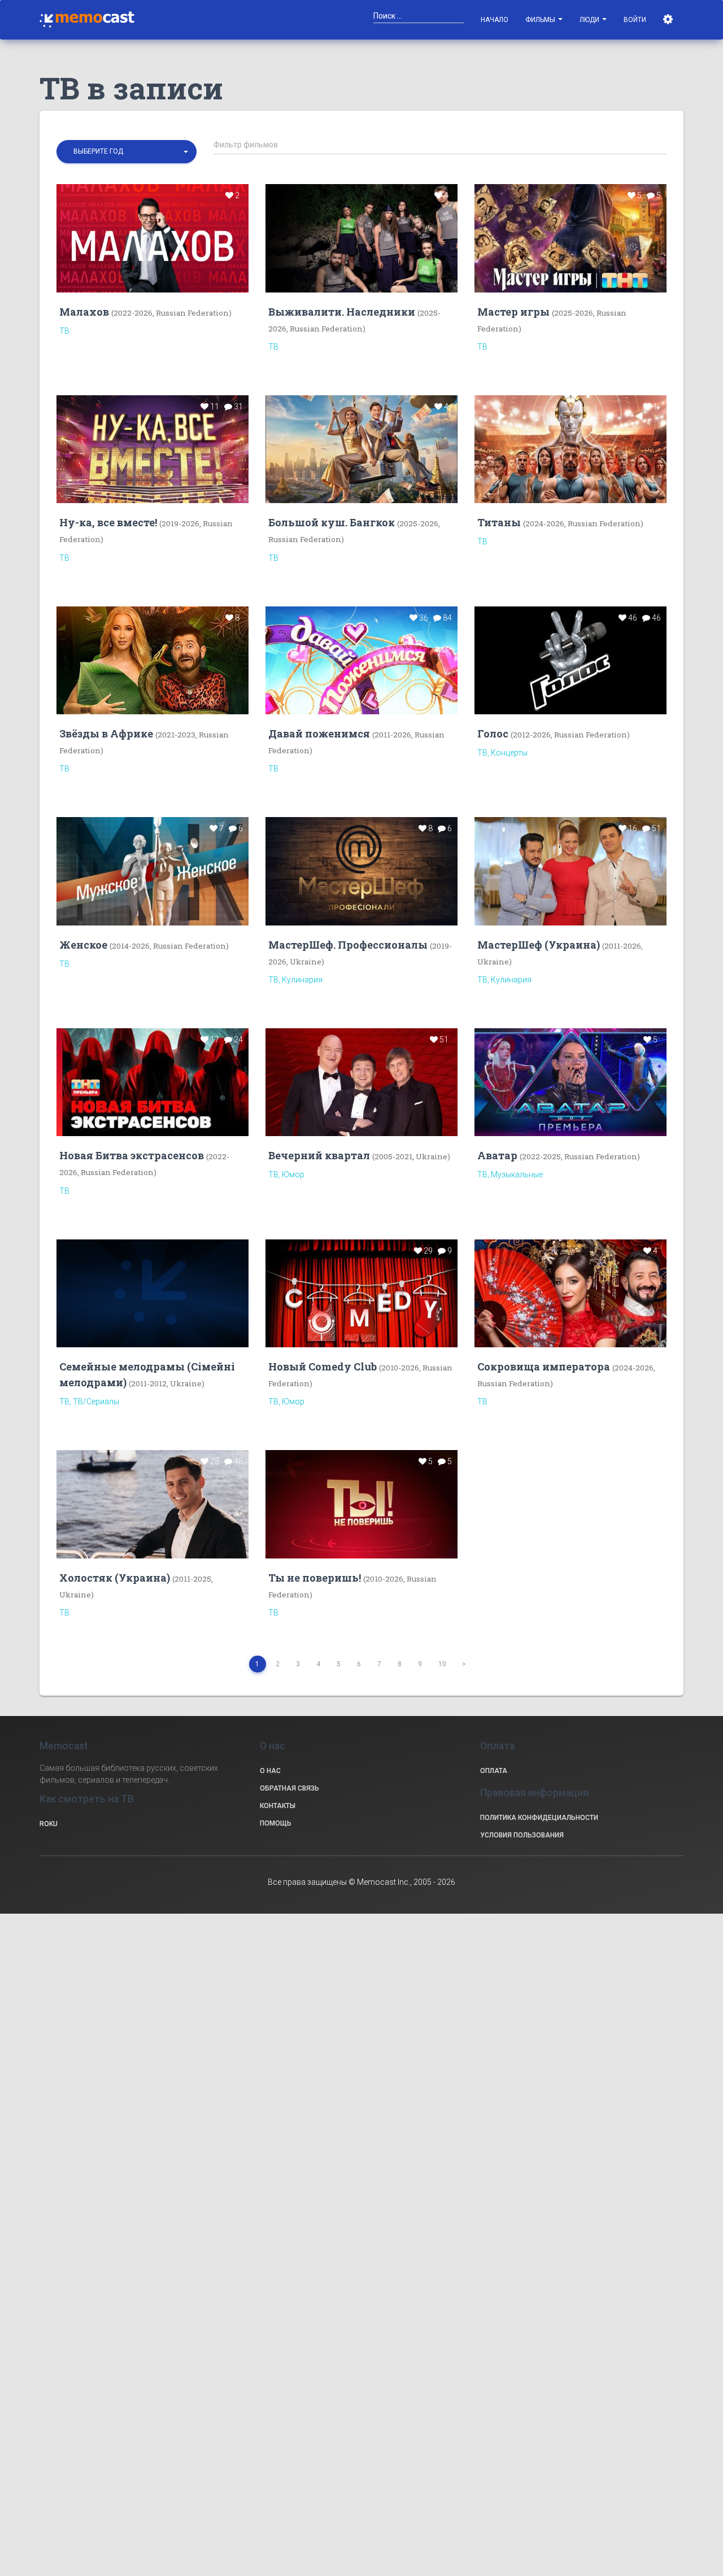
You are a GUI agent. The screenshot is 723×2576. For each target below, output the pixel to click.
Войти (635, 20)
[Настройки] (669, 20)
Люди (590, 20)
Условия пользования (522, 1835)
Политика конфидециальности (539, 1818)
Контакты (278, 1806)
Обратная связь (289, 1788)
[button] (127, 152)
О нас (270, 1771)
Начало (495, 20)
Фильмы (541, 20)
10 (442, 1664)
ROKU (49, 1824)
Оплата (494, 1771)
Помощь (276, 1823)
